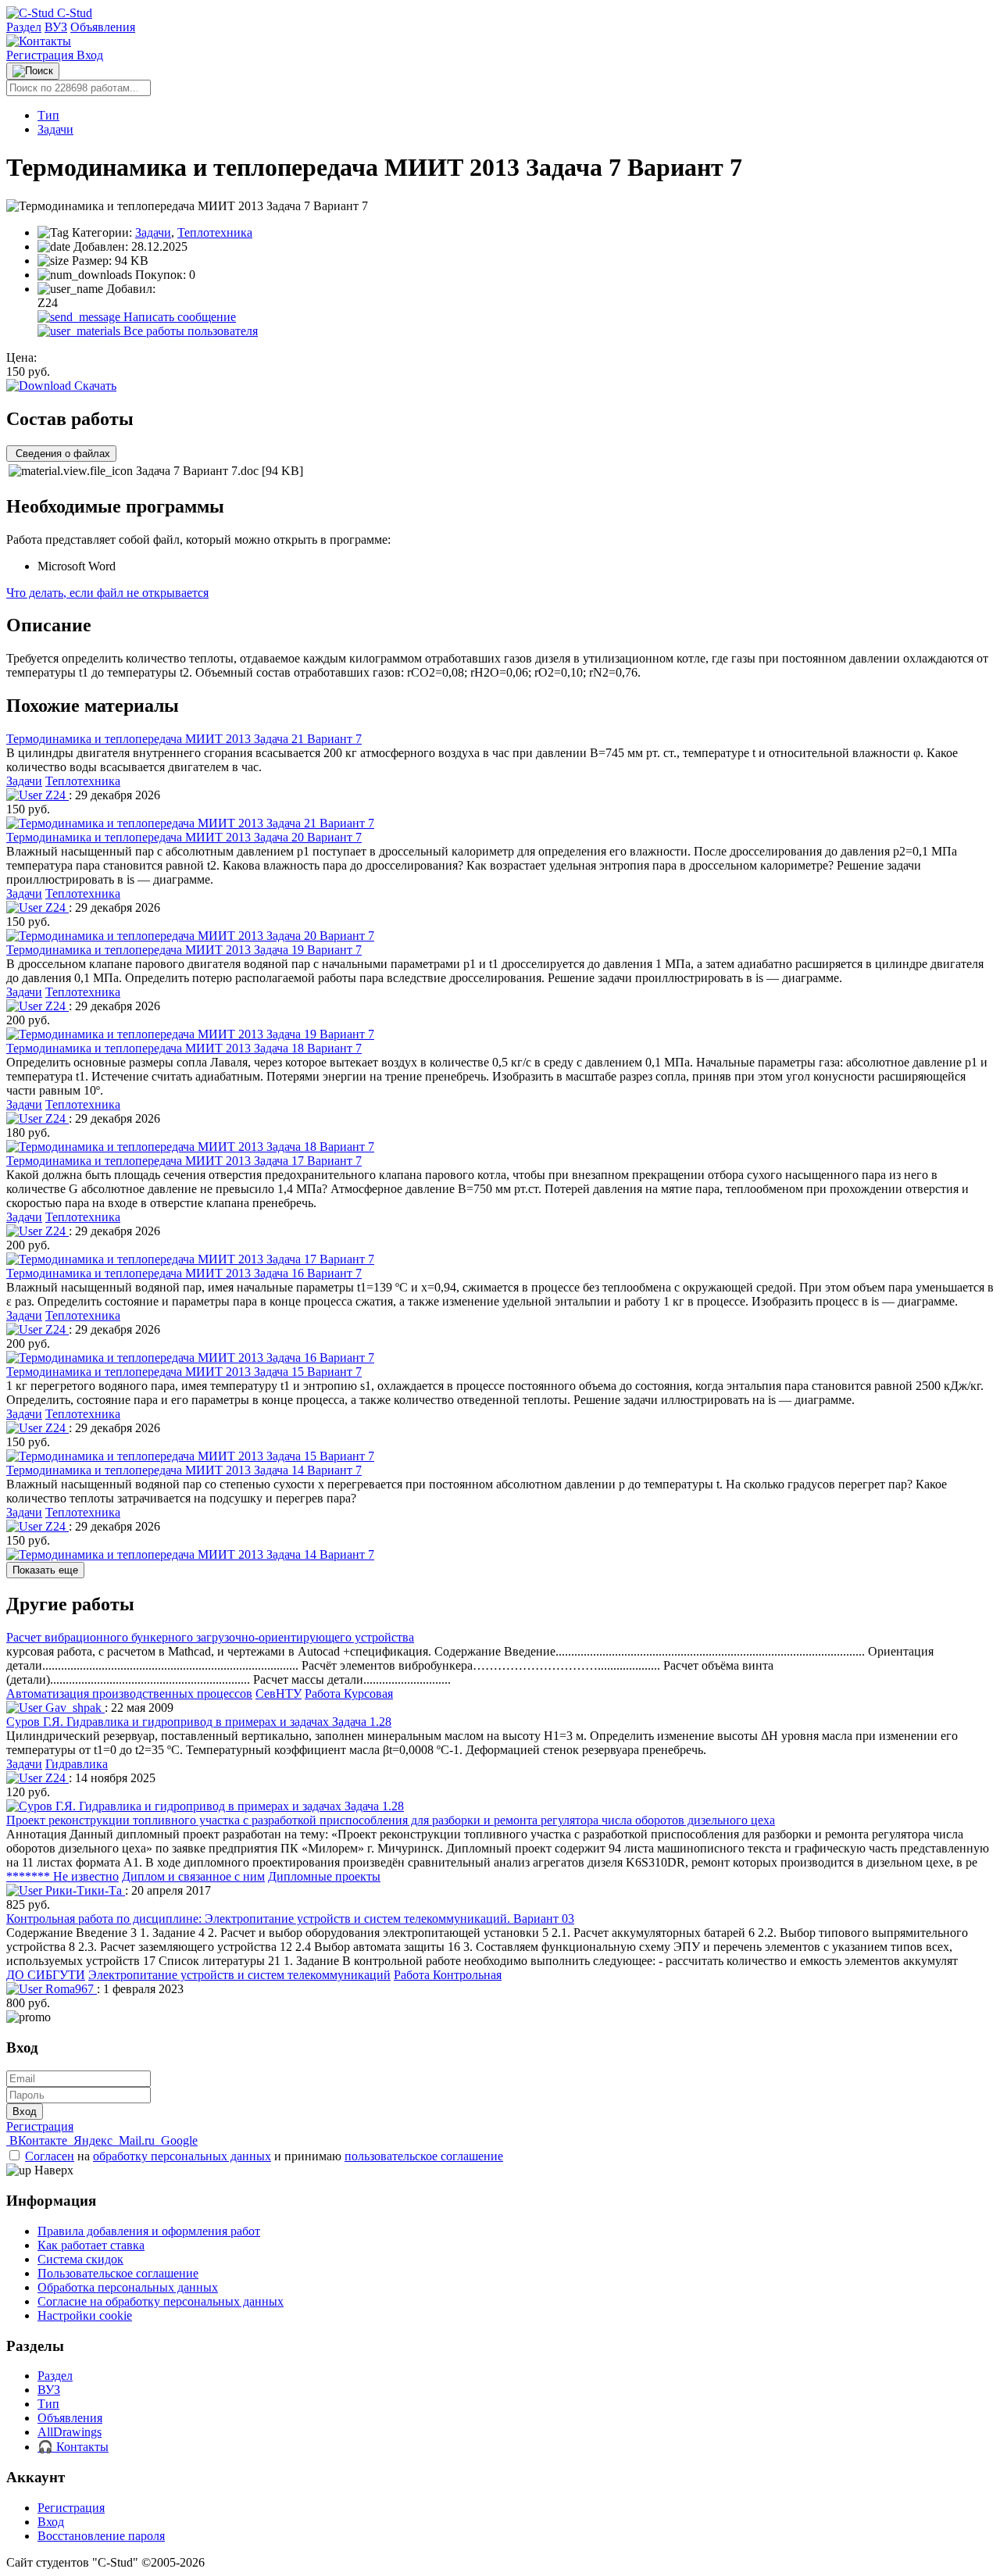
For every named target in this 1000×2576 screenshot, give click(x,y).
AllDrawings (70, 2432)
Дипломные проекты (324, 1876)
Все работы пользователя (189, 331)
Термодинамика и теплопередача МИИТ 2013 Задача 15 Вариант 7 (184, 1372)
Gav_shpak (73, 1708)
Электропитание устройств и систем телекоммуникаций (239, 1975)
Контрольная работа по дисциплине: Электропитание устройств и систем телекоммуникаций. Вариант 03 (290, 1919)
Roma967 (70, 1989)
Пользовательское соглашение (118, 2273)
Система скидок (80, 2259)
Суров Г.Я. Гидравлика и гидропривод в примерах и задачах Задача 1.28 (199, 1722)
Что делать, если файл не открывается (107, 593)
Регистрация (41, 55)
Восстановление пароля (101, 2536)
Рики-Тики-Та (84, 1890)
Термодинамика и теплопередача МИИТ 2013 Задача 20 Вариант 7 (184, 837)
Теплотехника (215, 232)
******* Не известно (62, 1876)
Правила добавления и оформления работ (149, 2231)
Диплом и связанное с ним (193, 1876)
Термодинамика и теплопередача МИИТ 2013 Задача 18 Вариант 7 (184, 1048)
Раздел (24, 27)
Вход (90, 55)
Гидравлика (77, 1764)
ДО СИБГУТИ (46, 1975)
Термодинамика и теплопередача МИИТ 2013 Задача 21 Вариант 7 (184, 739)
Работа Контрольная (448, 1975)
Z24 (55, 795)
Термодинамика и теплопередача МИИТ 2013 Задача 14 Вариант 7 (184, 1470)
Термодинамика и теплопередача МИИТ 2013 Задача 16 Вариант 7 (184, 1273)
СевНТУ (279, 1694)
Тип (48, 115)
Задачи (55, 129)
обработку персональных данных (182, 2156)
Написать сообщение (178, 317)
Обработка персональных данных (128, 2287)
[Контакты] (39, 41)
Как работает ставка (91, 2245)
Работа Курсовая (349, 1694)
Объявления (103, 27)
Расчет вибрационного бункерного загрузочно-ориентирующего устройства (210, 1637)
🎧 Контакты (73, 2447)
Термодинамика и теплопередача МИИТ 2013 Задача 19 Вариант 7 (184, 950)
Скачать (94, 386)
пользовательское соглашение (424, 2156)
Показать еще (45, 1570)
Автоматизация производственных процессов (129, 1694)
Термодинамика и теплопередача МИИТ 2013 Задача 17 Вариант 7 (184, 1161)
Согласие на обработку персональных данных (161, 2301)
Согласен (50, 2156)
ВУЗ (56, 27)
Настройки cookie (85, 2315)
